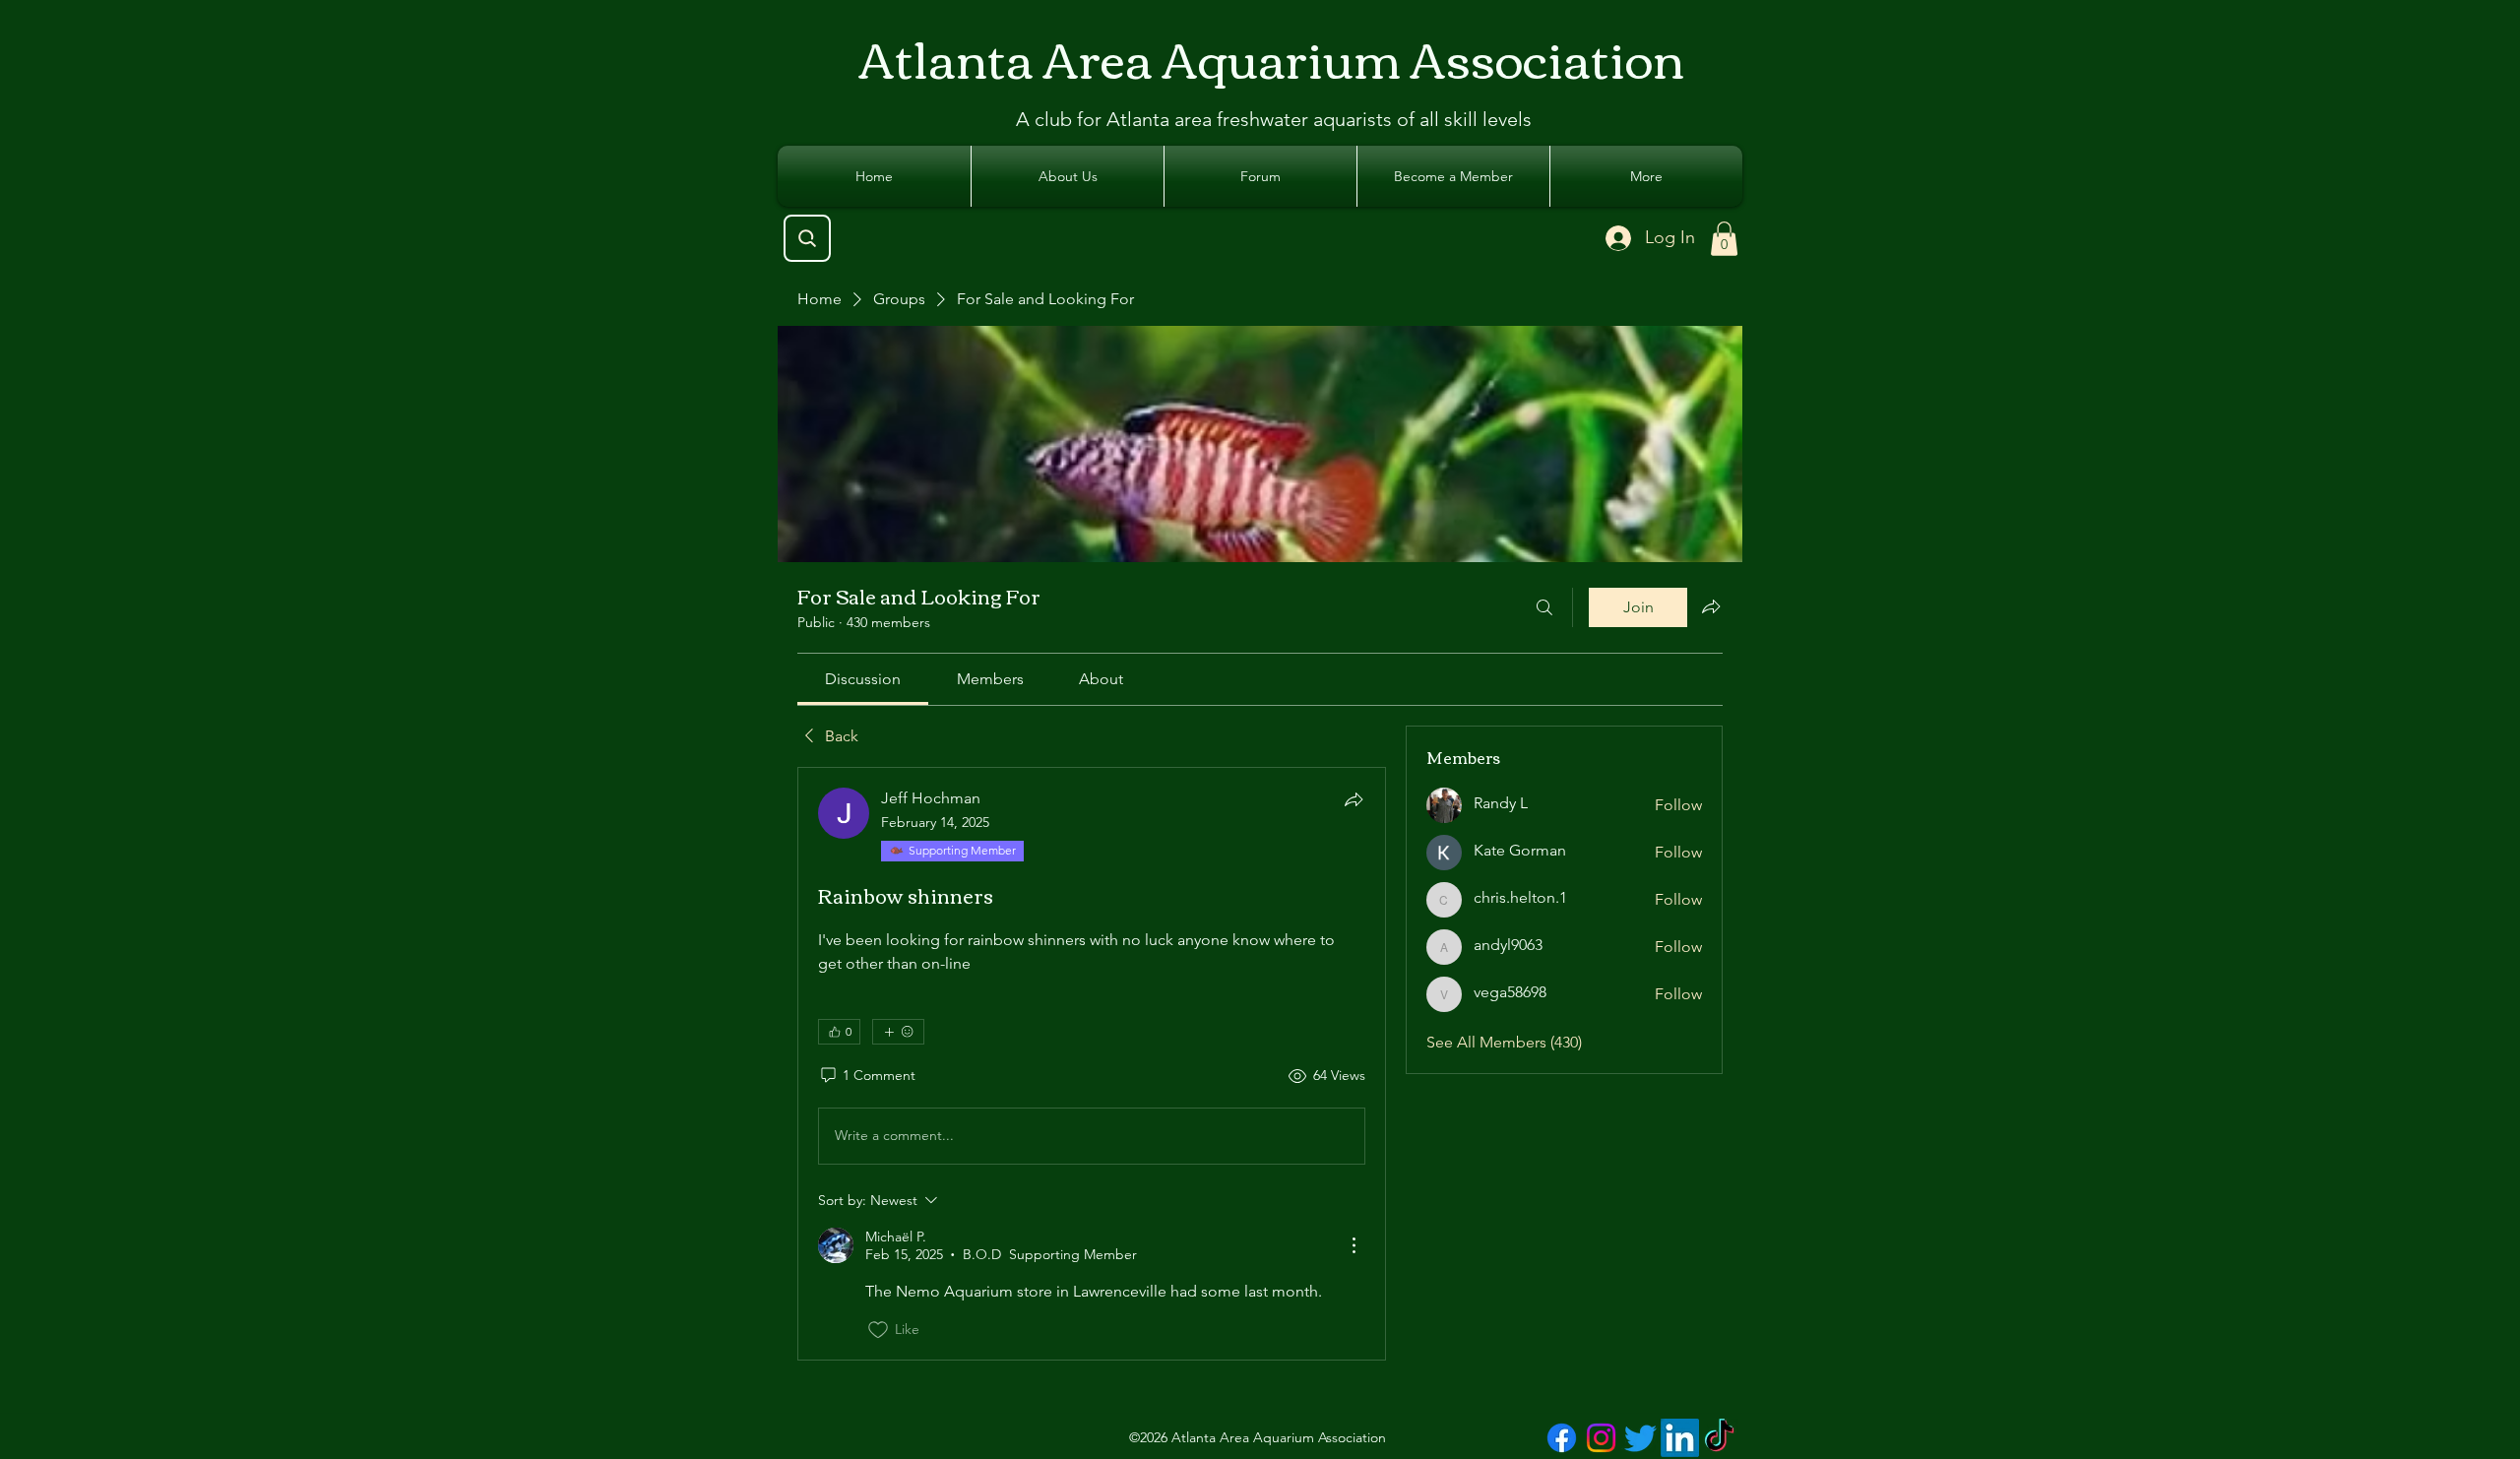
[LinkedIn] (1680, 1438)
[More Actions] (1354, 1245)
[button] (1724, 239)
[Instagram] (1601, 1438)
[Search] (807, 238)
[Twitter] (1640, 1438)
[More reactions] (898, 1032)
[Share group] (1711, 606)
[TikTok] (1719, 1438)
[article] (1092, 1064)
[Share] (1354, 799)
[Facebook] (1562, 1438)
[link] (863, 679)
